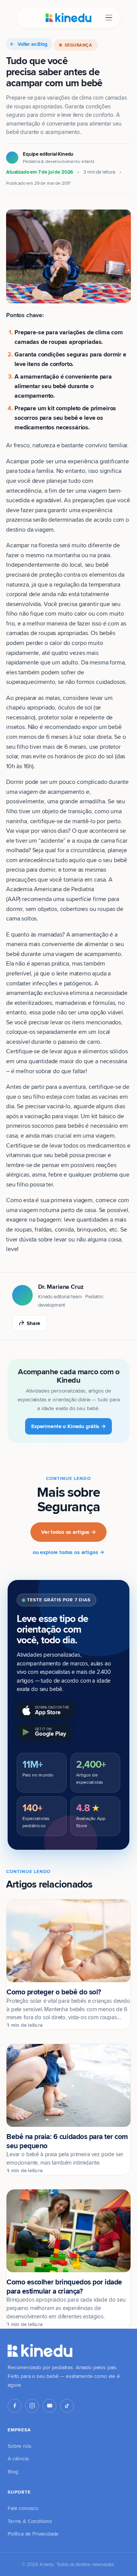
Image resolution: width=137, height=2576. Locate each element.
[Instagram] (32, 2406)
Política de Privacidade (33, 2534)
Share (33, 1323)
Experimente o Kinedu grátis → (68, 1426)
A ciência (18, 2458)
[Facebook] (14, 2406)
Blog (13, 2471)
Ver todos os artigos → (68, 1532)
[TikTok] (67, 2406)
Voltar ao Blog (33, 44)
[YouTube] (49, 2406)
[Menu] (109, 18)
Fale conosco (23, 2508)
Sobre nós (20, 2446)
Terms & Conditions (30, 2521)
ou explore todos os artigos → (68, 1552)
